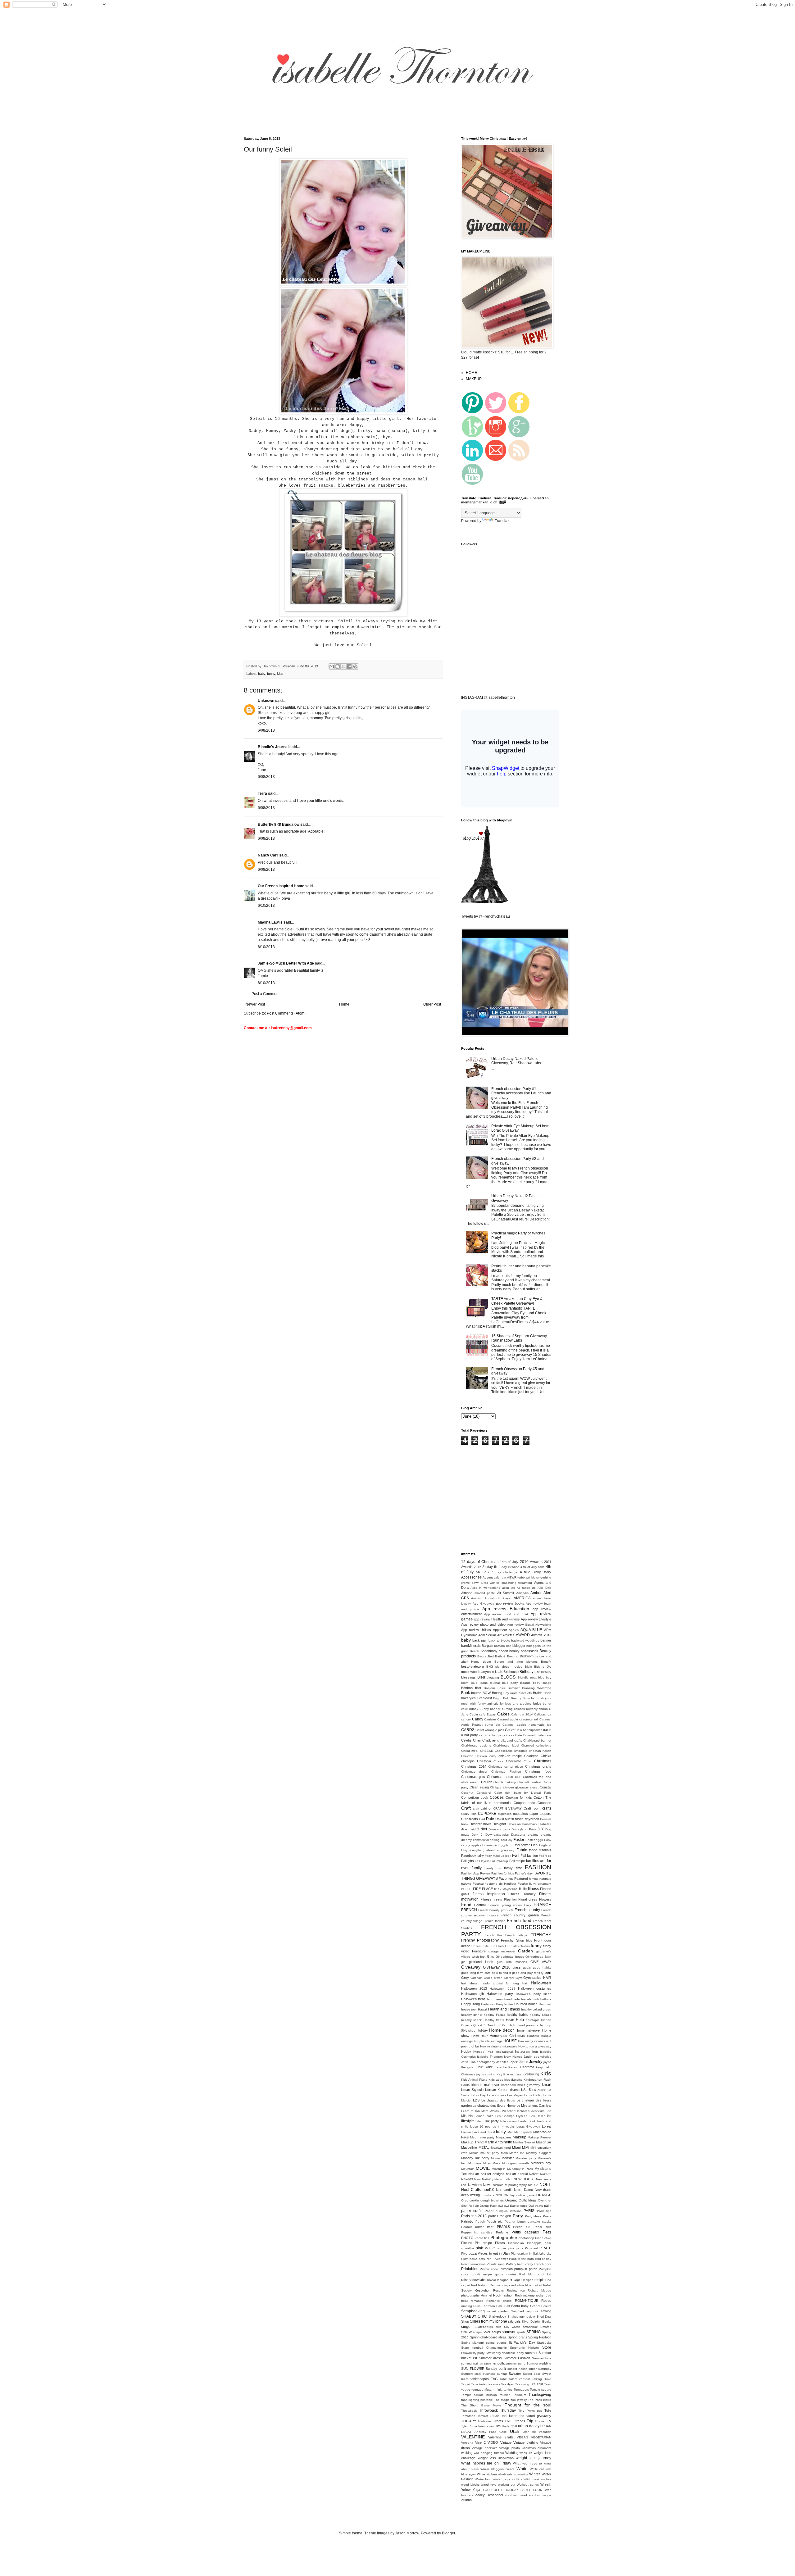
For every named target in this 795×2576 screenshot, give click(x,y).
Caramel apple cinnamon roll (518, 1719)
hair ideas (469, 1983)
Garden (525, 1951)
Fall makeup (499, 1861)
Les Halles (537, 2116)
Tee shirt (537, 2384)
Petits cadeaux (525, 2232)
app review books (510, 1603)
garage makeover (502, 1951)
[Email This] (332, 666)
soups (496, 2332)
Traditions (485, 2421)
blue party (510, 1683)
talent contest (520, 2379)
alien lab (509, 1588)
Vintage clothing (526, 2442)
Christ (528, 1761)
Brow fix (529, 1698)
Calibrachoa (543, 1714)
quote (499, 2274)
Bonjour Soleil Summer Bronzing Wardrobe (518, 1688)
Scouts (546, 2306)
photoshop (526, 2238)
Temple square (541, 2390)
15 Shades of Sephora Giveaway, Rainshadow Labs (519, 1338)
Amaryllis (522, 1593)
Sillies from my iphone (488, 2321)
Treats (498, 2421)
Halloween (541, 1983)
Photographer (504, 2238)
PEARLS (503, 2227)
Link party (491, 2121)
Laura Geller (533, 2095)
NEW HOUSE (524, 2179)
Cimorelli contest (529, 1782)
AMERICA (522, 1598)
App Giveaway (484, 1604)
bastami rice (503, 1646)
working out (507, 2485)
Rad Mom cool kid (535, 2274)
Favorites (506, 1879)
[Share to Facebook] (349, 666)
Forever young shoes (505, 1905)
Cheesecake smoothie (511, 1751)
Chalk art (489, 1740)
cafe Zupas (487, 1714)
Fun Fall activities (517, 1946)
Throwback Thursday (498, 2410)
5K (478, 1572)
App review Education (506, 1609)
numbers (488, 2195)
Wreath (546, 2484)
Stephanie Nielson (524, 2348)
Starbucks (544, 2343)
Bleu (481, 1677)
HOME (471, 373)
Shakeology (497, 2316)
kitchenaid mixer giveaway (521, 2085)
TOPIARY (469, 2421)
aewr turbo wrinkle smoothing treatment (502, 1583)
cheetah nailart (540, 1751)
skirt (498, 2327)
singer (466, 2327)
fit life (523, 1889)
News (487, 2185)
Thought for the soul (528, 2405)
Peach (480, 2222)
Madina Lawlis (270, 922)
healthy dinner (472, 2015)
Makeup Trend (472, 2142)
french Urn (493, 1935)
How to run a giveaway (535, 2046)
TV (549, 2421)
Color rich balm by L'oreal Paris (523, 1793)
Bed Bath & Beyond (503, 1656)
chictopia (468, 1761)
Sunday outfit (496, 2369)
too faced (509, 2416)
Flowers (545, 1899)
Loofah (523, 2121)
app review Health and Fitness (497, 1619)
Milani (516, 2147)
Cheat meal (470, 1751)
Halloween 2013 (474, 1988)
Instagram (522, 2051)
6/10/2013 (266, 906)
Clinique (496, 1787)
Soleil (486, 2332)
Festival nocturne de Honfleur (495, 1884)
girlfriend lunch (481, 1962)
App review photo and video (483, 1624)
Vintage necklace (485, 2448)
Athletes (509, 1635)
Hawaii (483, 2009)
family (477, 1868)
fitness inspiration (489, 1894)
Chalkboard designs (476, 1745)
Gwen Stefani (504, 1978)
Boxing (497, 1693)
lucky (501, 2132)
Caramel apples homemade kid (527, 1725)
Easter (519, 1840)
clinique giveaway (516, 1787)
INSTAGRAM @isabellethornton (488, 697)
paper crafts (472, 2211)
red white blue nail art (527, 2285)
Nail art (474, 2174)
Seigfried (518, 2311)
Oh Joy (509, 2195)
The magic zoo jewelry (510, 2400)
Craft (466, 1808)
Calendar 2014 (522, 1714)
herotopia (533, 2020)
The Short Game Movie (481, 2405)
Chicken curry (486, 1756)
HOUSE (510, 2041)
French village (516, 1935)
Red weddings (500, 2285)
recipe (516, 2279)
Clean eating (479, 1787)
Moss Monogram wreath (511, 2163)
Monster (508, 2158)
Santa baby (520, 2306)
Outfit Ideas (527, 2200)
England (545, 1845)
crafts (547, 1808)
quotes (511, 2274)
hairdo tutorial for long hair (504, 1983)
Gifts (491, 1956)
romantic (477, 2301)
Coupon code (525, 1803)
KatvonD (515, 2067)
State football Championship (484, 2348)
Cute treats (470, 1819)
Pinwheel (531, 2248)
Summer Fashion (517, 2358)
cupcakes (505, 1814)
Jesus (524, 2062)
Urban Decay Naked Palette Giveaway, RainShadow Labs (516, 1061)
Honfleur (533, 2036)
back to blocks (499, 1640)
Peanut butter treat (477, 2227)
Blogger (448, 2533)
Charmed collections (536, 1745)
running (467, 2306)
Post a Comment (266, 994)
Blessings (468, 1677)
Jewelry (536, 2062)
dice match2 (470, 1829)
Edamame (490, 1845)
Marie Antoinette (498, 2142)
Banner (546, 1640)
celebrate (545, 1735)
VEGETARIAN (541, 2437)
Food (466, 1905)
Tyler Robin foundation (477, 2426)
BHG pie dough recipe (504, 1667)
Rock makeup (525, 2295)
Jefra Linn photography (478, 2062)
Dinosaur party (499, 1829)
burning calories (513, 1709)
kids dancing (513, 2080)
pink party (516, 2248)
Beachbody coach (494, 1651)
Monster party (526, 2158)
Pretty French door (538, 2264)
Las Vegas (515, 2095)
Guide (488, 1978)
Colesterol (484, 1793)
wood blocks (470, 2485)
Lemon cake (484, 2116)
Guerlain (477, 1978)
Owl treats (536, 2206)
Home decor (501, 2030)
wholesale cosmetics (513, 2474)
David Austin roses (510, 1819)
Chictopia (484, 1761)
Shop (465, 2321)
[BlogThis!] (338, 666)
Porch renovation (473, 2264)
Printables (470, 2269)
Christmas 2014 (474, 1766)
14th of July (509, 1562)
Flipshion (510, 1899)
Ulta (498, 2426)
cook (484, 1797)
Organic (511, 2200)
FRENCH (469, 1910)
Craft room (532, 1808)
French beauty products (496, 1910)
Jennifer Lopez (507, 2062)
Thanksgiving (540, 2395)
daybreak (532, 1819)
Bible (528, 1667)
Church (487, 1782)
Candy (478, 1719)
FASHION (538, 1867)
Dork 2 (477, 1835)
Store (547, 2347)
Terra (263, 793)
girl (463, 1962)
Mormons (475, 2163)
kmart (547, 2085)
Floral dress (528, 1899)
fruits (485, 1946)
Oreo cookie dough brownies (482, 2200)
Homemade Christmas (507, 2036)
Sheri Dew (544, 2317)
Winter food (483, 2479)
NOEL (545, 2184)
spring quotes (496, 2343)
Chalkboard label (506, 1745)
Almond (467, 1593)
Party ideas (533, 2216)
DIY (541, 1829)
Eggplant (505, 1845)
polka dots (477, 2259)
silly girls (514, 2321)
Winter (535, 2474)
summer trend (515, 2363)
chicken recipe (510, 1756)
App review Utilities (476, 1630)
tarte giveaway (490, 2384)
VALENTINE (473, 2437)
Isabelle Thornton (490, 2057)
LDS (476, 2100)
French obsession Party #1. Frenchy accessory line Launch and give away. (521, 1093)
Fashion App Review (476, 1873)
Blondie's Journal (273, 747)
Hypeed (479, 2052)
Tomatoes (468, 2416)
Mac (510, 2132)
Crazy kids (469, 1814)
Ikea (490, 2051)
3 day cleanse (509, 1567)
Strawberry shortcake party (505, 2353)
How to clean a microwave (499, 2046)
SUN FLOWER (473, 2369)
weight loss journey (534, 2458)
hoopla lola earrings (488, 2041)
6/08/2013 (266, 730)
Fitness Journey (522, 1894)
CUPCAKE (487, 1814)
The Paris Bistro (540, 2400)
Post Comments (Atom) (286, 1013)
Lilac (479, 2121)
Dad (482, 1819)
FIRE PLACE (483, 1889)
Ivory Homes (513, 2057)
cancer (466, 1719)
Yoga (476, 2490)
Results (498, 2290)
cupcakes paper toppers (532, 1814)
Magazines (504, 2137)
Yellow (466, 2490)
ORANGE (544, 2195)
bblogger (519, 1646)
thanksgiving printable (477, 2400)
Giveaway (471, 1967)
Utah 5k (529, 2432)
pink (479, 2248)
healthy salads (541, 2015)
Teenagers (521, 2390)
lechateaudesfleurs (531, 2111)
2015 (478, 1567)
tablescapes (480, 2379)
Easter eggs (534, 1840)
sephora (532, 2311)
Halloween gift (472, 1994)
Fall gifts (468, 1861)
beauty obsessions (524, 1651)
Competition (470, 1797)
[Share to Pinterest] (355, 666)
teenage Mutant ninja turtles (492, 2390)
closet (534, 1787)
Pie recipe (483, 2243)
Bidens (539, 1667)
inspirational (504, 2052)
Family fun (493, 1868)
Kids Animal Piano (474, 2080)
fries (529, 1940)
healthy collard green (536, 2009)
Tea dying (522, 2384)
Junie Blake (484, 2067)
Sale (500, 2306)
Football (480, 1905)
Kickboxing (531, 2074)
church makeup (505, 1782)
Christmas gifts (473, 1777)
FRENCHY (541, 1935)
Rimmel (486, 2295)
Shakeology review (521, 2317)
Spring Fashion (540, 2337)
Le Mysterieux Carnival (534, 2106)
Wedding (512, 2453)
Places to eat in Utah (494, 2253)
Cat (508, 1730)
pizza (473, 2253)
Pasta (547, 2216)
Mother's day (541, 2163)
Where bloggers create (498, 2469)
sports (521, 2332)
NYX (499, 2195)
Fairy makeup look (498, 1856)
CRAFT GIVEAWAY (508, 1808)
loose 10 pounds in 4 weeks (492, 2126)
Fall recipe (517, 1861)
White (522, 2469)
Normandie (504, 2190)
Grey (465, 1978)
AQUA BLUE (532, 1630)
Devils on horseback (522, 1824)
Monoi (495, 2158)
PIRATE (545, 2248)
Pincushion (516, 2243)
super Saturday (540, 2369)
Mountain (468, 2169)
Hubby (466, 2051)
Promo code (489, 2269)
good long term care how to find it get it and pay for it (501, 1973)
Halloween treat (473, 1999)
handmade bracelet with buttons (528, 1999)
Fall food (545, 1856)
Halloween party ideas (534, 1994)
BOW (487, 1693)
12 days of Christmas (480, 1562)
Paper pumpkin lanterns (503, 2211)
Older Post (432, 1004)
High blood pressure (524, 2025)
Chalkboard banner (537, 1740)
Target (466, 2384)
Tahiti (503, 2379)
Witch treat (532, 2479)
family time (513, 1868)
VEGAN (522, 2437)
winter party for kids (508, 2479)
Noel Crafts (471, 2190)
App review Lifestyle (536, 1619)
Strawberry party (473, 2353)
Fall (516, 1855)
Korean (491, 2090)
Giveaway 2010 (497, 1967)
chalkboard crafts (510, 1740)
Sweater (515, 2374)
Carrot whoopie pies (490, 1730)
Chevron (467, 1756)
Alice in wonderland (485, 1588)
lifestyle (468, 2121)
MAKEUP (474, 379)
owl (500, 2206)
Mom (504, 2153)
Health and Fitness (504, 2009)
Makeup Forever (539, 2137)
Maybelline (469, 2147)
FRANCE (542, 1905)
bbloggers (534, 1646)
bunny (474, 1709)
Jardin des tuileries (537, 2057)
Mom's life (517, 2153)
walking (467, 2453)
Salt (507, 2306)
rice (522, 2290)
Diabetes (545, 1824)
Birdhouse (511, 1672)
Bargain (487, 1646)
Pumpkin (506, 2269)
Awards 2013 (541, 1635)
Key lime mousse (509, 2074)
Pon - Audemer (497, 2259)
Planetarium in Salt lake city (531, 2253)
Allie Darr (544, 1588)
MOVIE (483, 2168)
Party (518, 2216)
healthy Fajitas (495, 2015)
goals (527, 1967)
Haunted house (526, 2004)
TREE (509, 2421)
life (549, 2116)
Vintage (506, 2442)
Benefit (546, 1662)
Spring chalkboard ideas (488, 2337)
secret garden (498, 2311)
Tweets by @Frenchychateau (486, 916)
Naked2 (546, 2174)
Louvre (466, 2132)
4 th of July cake (533, 1567)
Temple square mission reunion (486, 2395)
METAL (484, 2147)
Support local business (478, 2374)
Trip (530, 2421)
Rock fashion (503, 2295)
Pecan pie (522, 2227)
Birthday (527, 1672)
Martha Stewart (524, 2142)
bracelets (525, 1693)
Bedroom (527, 1656)
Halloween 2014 (502, 1989)
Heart (510, 2020)
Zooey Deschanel (489, 2495)
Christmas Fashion (506, 1772)
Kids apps (496, 2080)
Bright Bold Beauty (507, 1698)
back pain (480, 1640)
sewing (546, 2311)
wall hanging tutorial (489, 2453)
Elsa (534, 1845)
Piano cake (543, 2238)
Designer (499, 1824)
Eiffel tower (521, 1845)
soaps (477, 2332)
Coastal (545, 1787)
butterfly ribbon (537, 1709)
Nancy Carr (268, 855)
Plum (465, 2259)
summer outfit (494, 2363)
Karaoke (501, 2067)
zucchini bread (516, 2495)
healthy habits (518, 2015)
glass (517, 1967)
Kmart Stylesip (472, 2090)
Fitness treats (491, 1899)
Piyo (464, 2253)
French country (527, 1910)
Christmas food (538, 1771)
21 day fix (490, 1567)
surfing (502, 2374)
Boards (525, 1683)
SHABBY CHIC (474, 2316)
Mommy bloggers (539, 2153)
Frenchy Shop (512, 1940)
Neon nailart (503, 2179)
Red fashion (480, 2285)
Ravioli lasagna (498, 2280)
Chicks (546, 1756)
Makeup (520, 2137)
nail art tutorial (517, 2174)
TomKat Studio (488, 2416)
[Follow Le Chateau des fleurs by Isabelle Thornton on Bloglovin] (484, 902)
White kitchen (487, 2474)
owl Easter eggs (516, 2206)
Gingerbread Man (538, 1957)
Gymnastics (532, 1978)
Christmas (543, 1761)
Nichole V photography (510, 2185)
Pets (547, 2232)
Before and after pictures (516, 1662)
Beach (475, 1651)
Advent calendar (494, 1577)
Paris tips (544, 2211)
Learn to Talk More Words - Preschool (489, 2111)
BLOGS (508, 1677)
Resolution (482, 2290)
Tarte (475, 2384)
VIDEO (493, 2442)
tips (539, 2411)
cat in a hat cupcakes (527, 1730)
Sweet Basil (532, 2374)
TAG (494, 2379)
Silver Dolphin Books (536, 2322)
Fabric (522, 1850)
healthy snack (471, 2020)
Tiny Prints (527, 2411)
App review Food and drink (506, 1614)
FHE (469, 1889)
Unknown (266, 701)
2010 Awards (531, 1562)
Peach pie (495, 2222)
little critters (509, 2121)
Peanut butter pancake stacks (528, 2222)
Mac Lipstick (523, 2132)
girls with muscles (512, 1962)
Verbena (467, 2443)
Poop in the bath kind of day (530, 2259)
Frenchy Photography (480, 1940)
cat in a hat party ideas (496, 1735)
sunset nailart (517, 2369)
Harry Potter (505, 2004)
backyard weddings (525, 1640)
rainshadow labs (473, 2280)
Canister (490, 1719)
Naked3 (467, 2179)
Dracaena (518, 1835)
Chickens (531, 1756)
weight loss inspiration (496, 2458)
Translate (503, 521)
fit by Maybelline (506, 1889)
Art (499, 1635)
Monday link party (475, 2158)
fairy (481, 1856)
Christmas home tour (504, 1777)
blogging (493, 1677)
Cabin (474, 1714)
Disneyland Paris (524, 1829)
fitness (533, 1889)
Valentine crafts (501, 2437)
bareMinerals (471, 1646)
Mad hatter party (482, 2137)
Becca (482, 1656)
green (546, 1973)
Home (344, 1004)
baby (262, 674)
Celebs (466, 1740)
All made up (526, 1588)
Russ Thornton (484, 2306)
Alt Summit (506, 1593)
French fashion (495, 1921)
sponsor (509, 2332)
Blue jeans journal (485, 1683)
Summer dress (490, 2358)
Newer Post (255, 1004)
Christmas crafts (538, 1766)
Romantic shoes (499, 2301)
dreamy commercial (475, 1840)
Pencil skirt (542, 2227)
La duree (539, 2090)
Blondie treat (527, 1677)
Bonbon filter (471, 1688)
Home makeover (528, 2030)
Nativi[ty (488, 2179)
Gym (519, 1978)
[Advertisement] (352, 123)
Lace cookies (497, 2095)
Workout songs (528, 2485)
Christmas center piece (506, 1767)
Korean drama (509, 2090)
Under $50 (509, 2426)
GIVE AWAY (541, 1962)
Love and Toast (484, 2132)
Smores (546, 2327)
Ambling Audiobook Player (491, 1598)
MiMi (525, 2147)
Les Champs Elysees (511, 2116)
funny (271, 674)
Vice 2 (480, 2442)
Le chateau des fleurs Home (494, 2106)
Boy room (510, 1693)
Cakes (503, 1714)
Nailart (534, 2174)
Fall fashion (529, 1856)
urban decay (529, 2426)
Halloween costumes (535, 1988)
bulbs (537, 1703)
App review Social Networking (529, 1625)
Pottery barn (515, 2264)
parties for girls (500, 2216)
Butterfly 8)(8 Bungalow (279, 825)
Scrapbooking (473, 2311)
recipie (539, 2280)
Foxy (528, 1905)
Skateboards (484, 2327)
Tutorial (540, 2421)
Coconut (467, 1793)
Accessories (471, 1577)
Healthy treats (494, 2020)
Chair (477, 1740)
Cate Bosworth (526, 1735)
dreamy (546, 1835)
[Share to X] (343, 666)
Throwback (469, 2411)
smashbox (530, 2327)
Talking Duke (542, 2379)
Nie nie (533, 2185)
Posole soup (496, 2264)
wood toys (489, 2485)
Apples (514, 1630)
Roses (546, 2301)
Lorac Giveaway (528, 2126)
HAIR (547, 1978)
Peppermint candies (477, 2232)
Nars (477, 2179)
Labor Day (478, 2095)
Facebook (469, 1856)
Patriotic (467, 2221)
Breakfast (485, 1698)
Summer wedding (539, 2363)
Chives (498, 1761)
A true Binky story (536, 1572)
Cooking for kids (519, 1797)
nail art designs (493, 2174)
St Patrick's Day (522, 2342)
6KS (486, 1572)
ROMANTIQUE (527, 2301)
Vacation (545, 2432)
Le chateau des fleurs (498, 2100)
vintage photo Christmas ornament (525, 2448)
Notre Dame (523, 2190)
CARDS (468, 1730)
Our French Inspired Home (281, 886)
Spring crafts (518, 2337)
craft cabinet (482, 1808)
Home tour (479, 2036)
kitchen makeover (485, 2085)
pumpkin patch (526, 2269)
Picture (466, 2243)
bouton (476, 1693)
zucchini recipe (540, 2495)
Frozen (476, 1946)
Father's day (524, 1873)
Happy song (470, 2004)
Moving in (499, 2169)
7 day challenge (504, 1572)
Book (466, 1693)
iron (535, 2051)
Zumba (466, 2500)
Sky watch (512, 2327)
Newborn (475, 2185)
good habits (542, 1967)
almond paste (485, 1593)
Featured (521, 1879)
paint (548, 2206)
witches (546, 2479)
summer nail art (472, 2363)
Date (490, 1819)
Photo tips (482, 2238)
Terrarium (520, 2395)
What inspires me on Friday (486, 2463)
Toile (548, 2410)
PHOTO (467, 2238)
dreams (533, 1835)
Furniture (479, 1951)
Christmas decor (474, 1772)
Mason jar (544, 2142)
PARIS (529, 2211)
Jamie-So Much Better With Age (286, 963)
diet (484, 1829)
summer (531, 2353)
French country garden (520, 1915)
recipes (528, 2280)
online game (526, 2195)
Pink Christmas (496, 2248)
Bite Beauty (543, 1672)
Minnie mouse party (484, 2153)
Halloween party (500, 1994)
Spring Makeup (472, 2343)
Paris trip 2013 (474, 2216)
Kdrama (528, 2067)
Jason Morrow (407, 2533)
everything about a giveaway (492, 1850)
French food (519, 1920)
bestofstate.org (472, 1666)
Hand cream (495, 1999)
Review (512, 2290)
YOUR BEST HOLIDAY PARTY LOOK (512, 2490)
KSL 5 (526, 2090)
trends (520, 2421)
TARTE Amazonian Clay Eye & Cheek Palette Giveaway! (517, 1301)
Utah (515, 2431)
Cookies (497, 1797)
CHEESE (487, 1751)
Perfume (502, 2232)
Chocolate (513, 1761)
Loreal (547, 2126)
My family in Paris (520, 2169)
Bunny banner (490, 1709)
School (535, 2306)
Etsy (464, 1850)
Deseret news (480, 1824)
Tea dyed (508, 2384)
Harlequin (488, 2004)
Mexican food (501, 2148)
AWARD (523, 1635)
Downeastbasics (497, 1835)
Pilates (500, 2243)
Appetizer (500, 1630)
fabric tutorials (540, 1850)
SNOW (466, 2332)
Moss (487, 2163)
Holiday (482, 2030)
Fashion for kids (503, 1873)
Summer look (542, 2358)
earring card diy (501, 1840)
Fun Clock (497, 1946)
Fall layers (482, 1861)
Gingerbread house (510, 1957)
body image (542, 1683)
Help (520, 2020)
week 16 (526, 2453)
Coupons (544, 1803)
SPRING (534, 2332)
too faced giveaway (535, 2416)
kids (280, 674)
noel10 (488, 2190)
